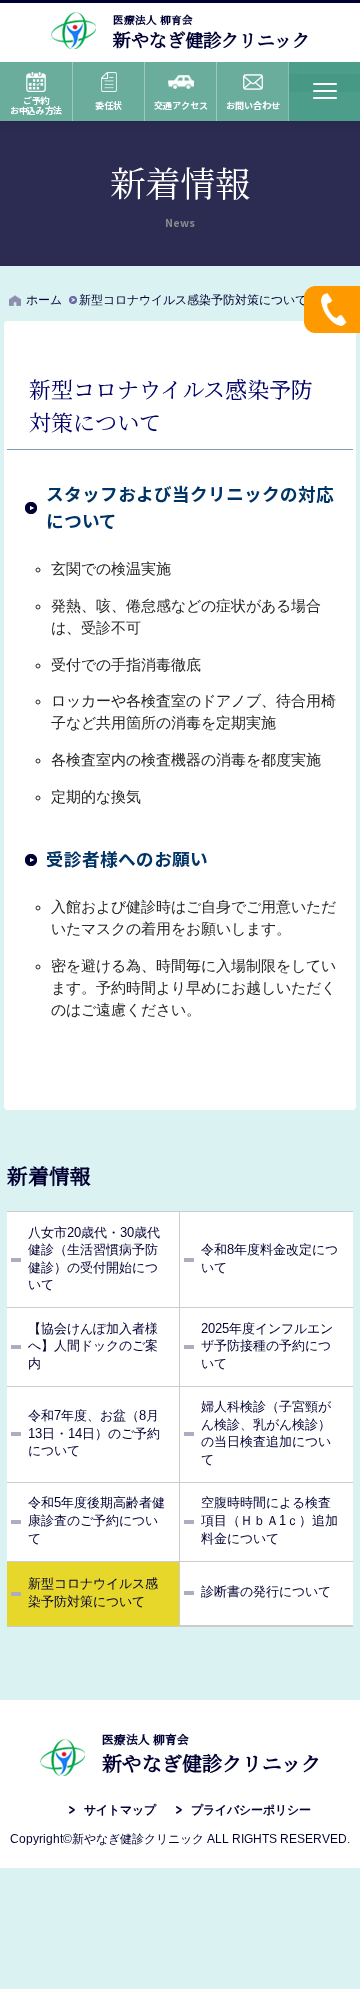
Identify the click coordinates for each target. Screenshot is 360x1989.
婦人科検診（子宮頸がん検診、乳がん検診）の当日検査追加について (266, 1433)
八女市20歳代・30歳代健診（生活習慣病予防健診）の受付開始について (94, 1259)
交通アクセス (181, 105)
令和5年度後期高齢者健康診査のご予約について (96, 1520)
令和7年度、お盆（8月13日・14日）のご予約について (94, 1433)
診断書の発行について (266, 1592)
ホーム (44, 300)
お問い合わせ (253, 105)
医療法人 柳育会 (211, 31)
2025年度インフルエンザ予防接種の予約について (267, 1346)
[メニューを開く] (324, 91)
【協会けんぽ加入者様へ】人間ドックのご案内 (93, 1346)
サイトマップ (120, 1809)
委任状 (108, 105)
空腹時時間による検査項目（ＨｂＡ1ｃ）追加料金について (269, 1520)
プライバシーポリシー (251, 1809)
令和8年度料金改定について (269, 1259)
